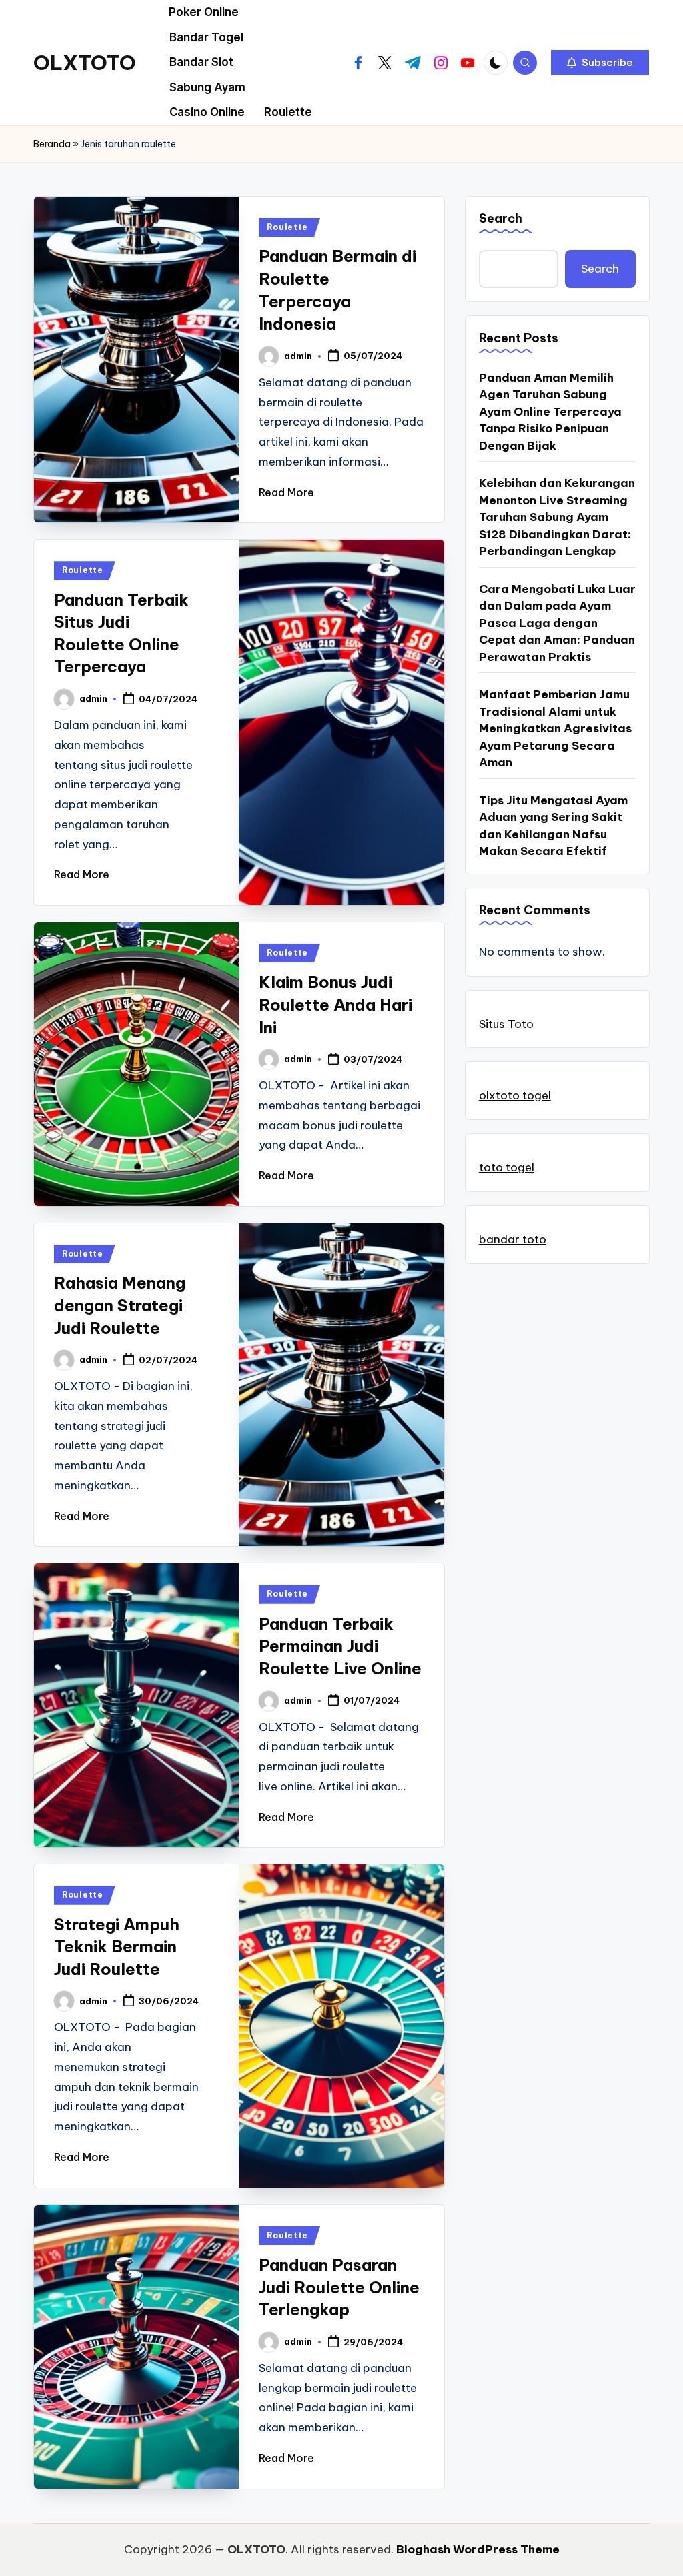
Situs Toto (506, 1024)
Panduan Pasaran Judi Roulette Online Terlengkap (339, 2287)
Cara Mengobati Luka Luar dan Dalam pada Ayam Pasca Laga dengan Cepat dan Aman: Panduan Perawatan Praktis (557, 623)
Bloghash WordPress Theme (478, 2549)
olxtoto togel (515, 1095)
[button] (600, 63)
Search (501, 218)
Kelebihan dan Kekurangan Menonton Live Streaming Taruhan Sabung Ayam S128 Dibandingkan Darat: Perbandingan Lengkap (557, 517)
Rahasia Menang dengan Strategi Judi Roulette (120, 1305)
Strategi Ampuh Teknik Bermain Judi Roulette (117, 1947)
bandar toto (513, 1239)
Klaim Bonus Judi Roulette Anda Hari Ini (335, 1004)
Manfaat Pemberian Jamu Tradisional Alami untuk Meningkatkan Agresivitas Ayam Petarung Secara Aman (555, 728)
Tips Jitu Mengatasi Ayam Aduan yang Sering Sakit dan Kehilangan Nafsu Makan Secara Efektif (553, 826)
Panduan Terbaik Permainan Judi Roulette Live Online (340, 1646)
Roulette (287, 227)
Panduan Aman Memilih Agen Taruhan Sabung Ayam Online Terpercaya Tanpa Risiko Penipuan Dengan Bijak (550, 412)
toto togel (507, 1167)
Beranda (52, 144)
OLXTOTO (85, 63)
